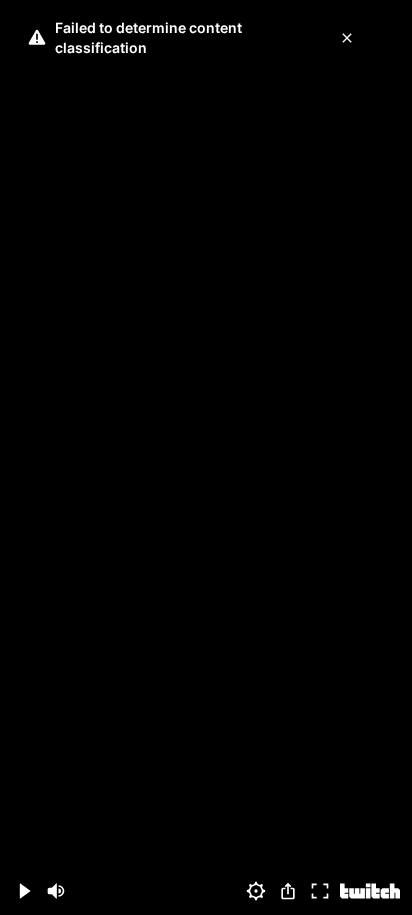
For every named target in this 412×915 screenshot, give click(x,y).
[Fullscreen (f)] (320, 891)
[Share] (288, 891)
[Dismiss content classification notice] (347, 38)
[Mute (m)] (56, 891)
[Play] (206, 457)
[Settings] (256, 891)
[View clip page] (370, 891)
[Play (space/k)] (24, 891)
